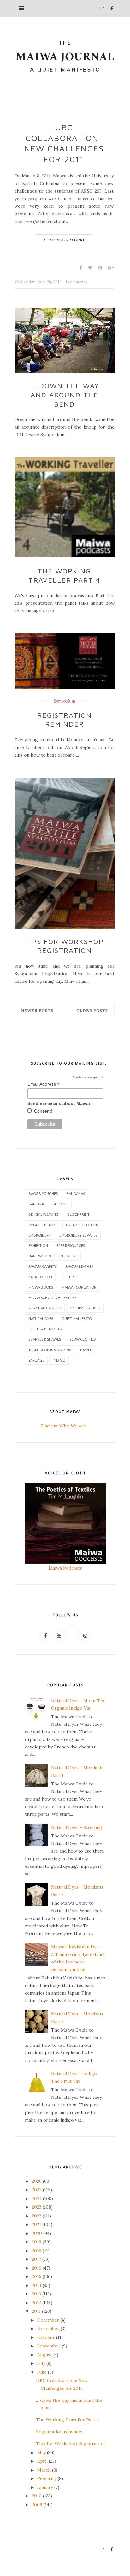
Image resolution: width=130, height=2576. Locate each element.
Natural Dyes (41, 1318)
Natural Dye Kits (85, 1308)
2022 (37, 2216)
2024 (37, 2199)
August (45, 2355)
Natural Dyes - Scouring (77, 1827)
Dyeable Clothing (83, 1225)
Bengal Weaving (44, 1214)
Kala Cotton (40, 1277)
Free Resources (71, 1246)
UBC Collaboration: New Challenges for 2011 (64, 143)
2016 (37, 2268)
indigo (59, 1360)
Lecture (68, 1277)
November (48, 2329)
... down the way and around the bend (65, 395)
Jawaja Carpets (43, 1266)
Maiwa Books (41, 1287)
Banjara (36, 1204)
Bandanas (76, 1193)
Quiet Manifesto (77, 1318)
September (49, 2346)
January (45, 2487)
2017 (36, 2259)
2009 (37, 2505)
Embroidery (40, 1235)
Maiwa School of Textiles (52, 1298)
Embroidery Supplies (78, 1235)
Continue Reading (64, 240)
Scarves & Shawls (45, 1339)
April (42, 2461)
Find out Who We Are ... (65, 1426)
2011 (36, 2311)
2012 (36, 2303)
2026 (37, 2181)
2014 (37, 2285)
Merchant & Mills (45, 1308)
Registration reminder (65, 720)
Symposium (64, 701)
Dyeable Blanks (43, 1225)
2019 (37, 2242)
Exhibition (38, 1246)
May (41, 2453)
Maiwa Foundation (79, 1287)
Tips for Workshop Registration (64, 946)
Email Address (44, 1084)
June (42, 2372)
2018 (37, 2251)
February (47, 2478)
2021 (36, 2224)
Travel (86, 1350)
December (48, 2320)
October (46, 2337)
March (44, 2470)
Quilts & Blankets (45, 1329)
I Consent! (42, 1111)
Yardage (36, 1360)
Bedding (60, 1204)
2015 (37, 2276)
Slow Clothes (83, 1339)
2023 (37, 2207)
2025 (37, 2190)
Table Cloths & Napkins (50, 1350)
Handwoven (40, 1256)
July (41, 2363)
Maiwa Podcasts (65, 1568)
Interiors (68, 1256)
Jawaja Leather (79, 1266)
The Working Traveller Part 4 (65, 576)
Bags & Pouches (43, 1193)
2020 (37, 2233)
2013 (36, 2294)
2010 (37, 2496)
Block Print (78, 1214)
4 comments (76, 282)
